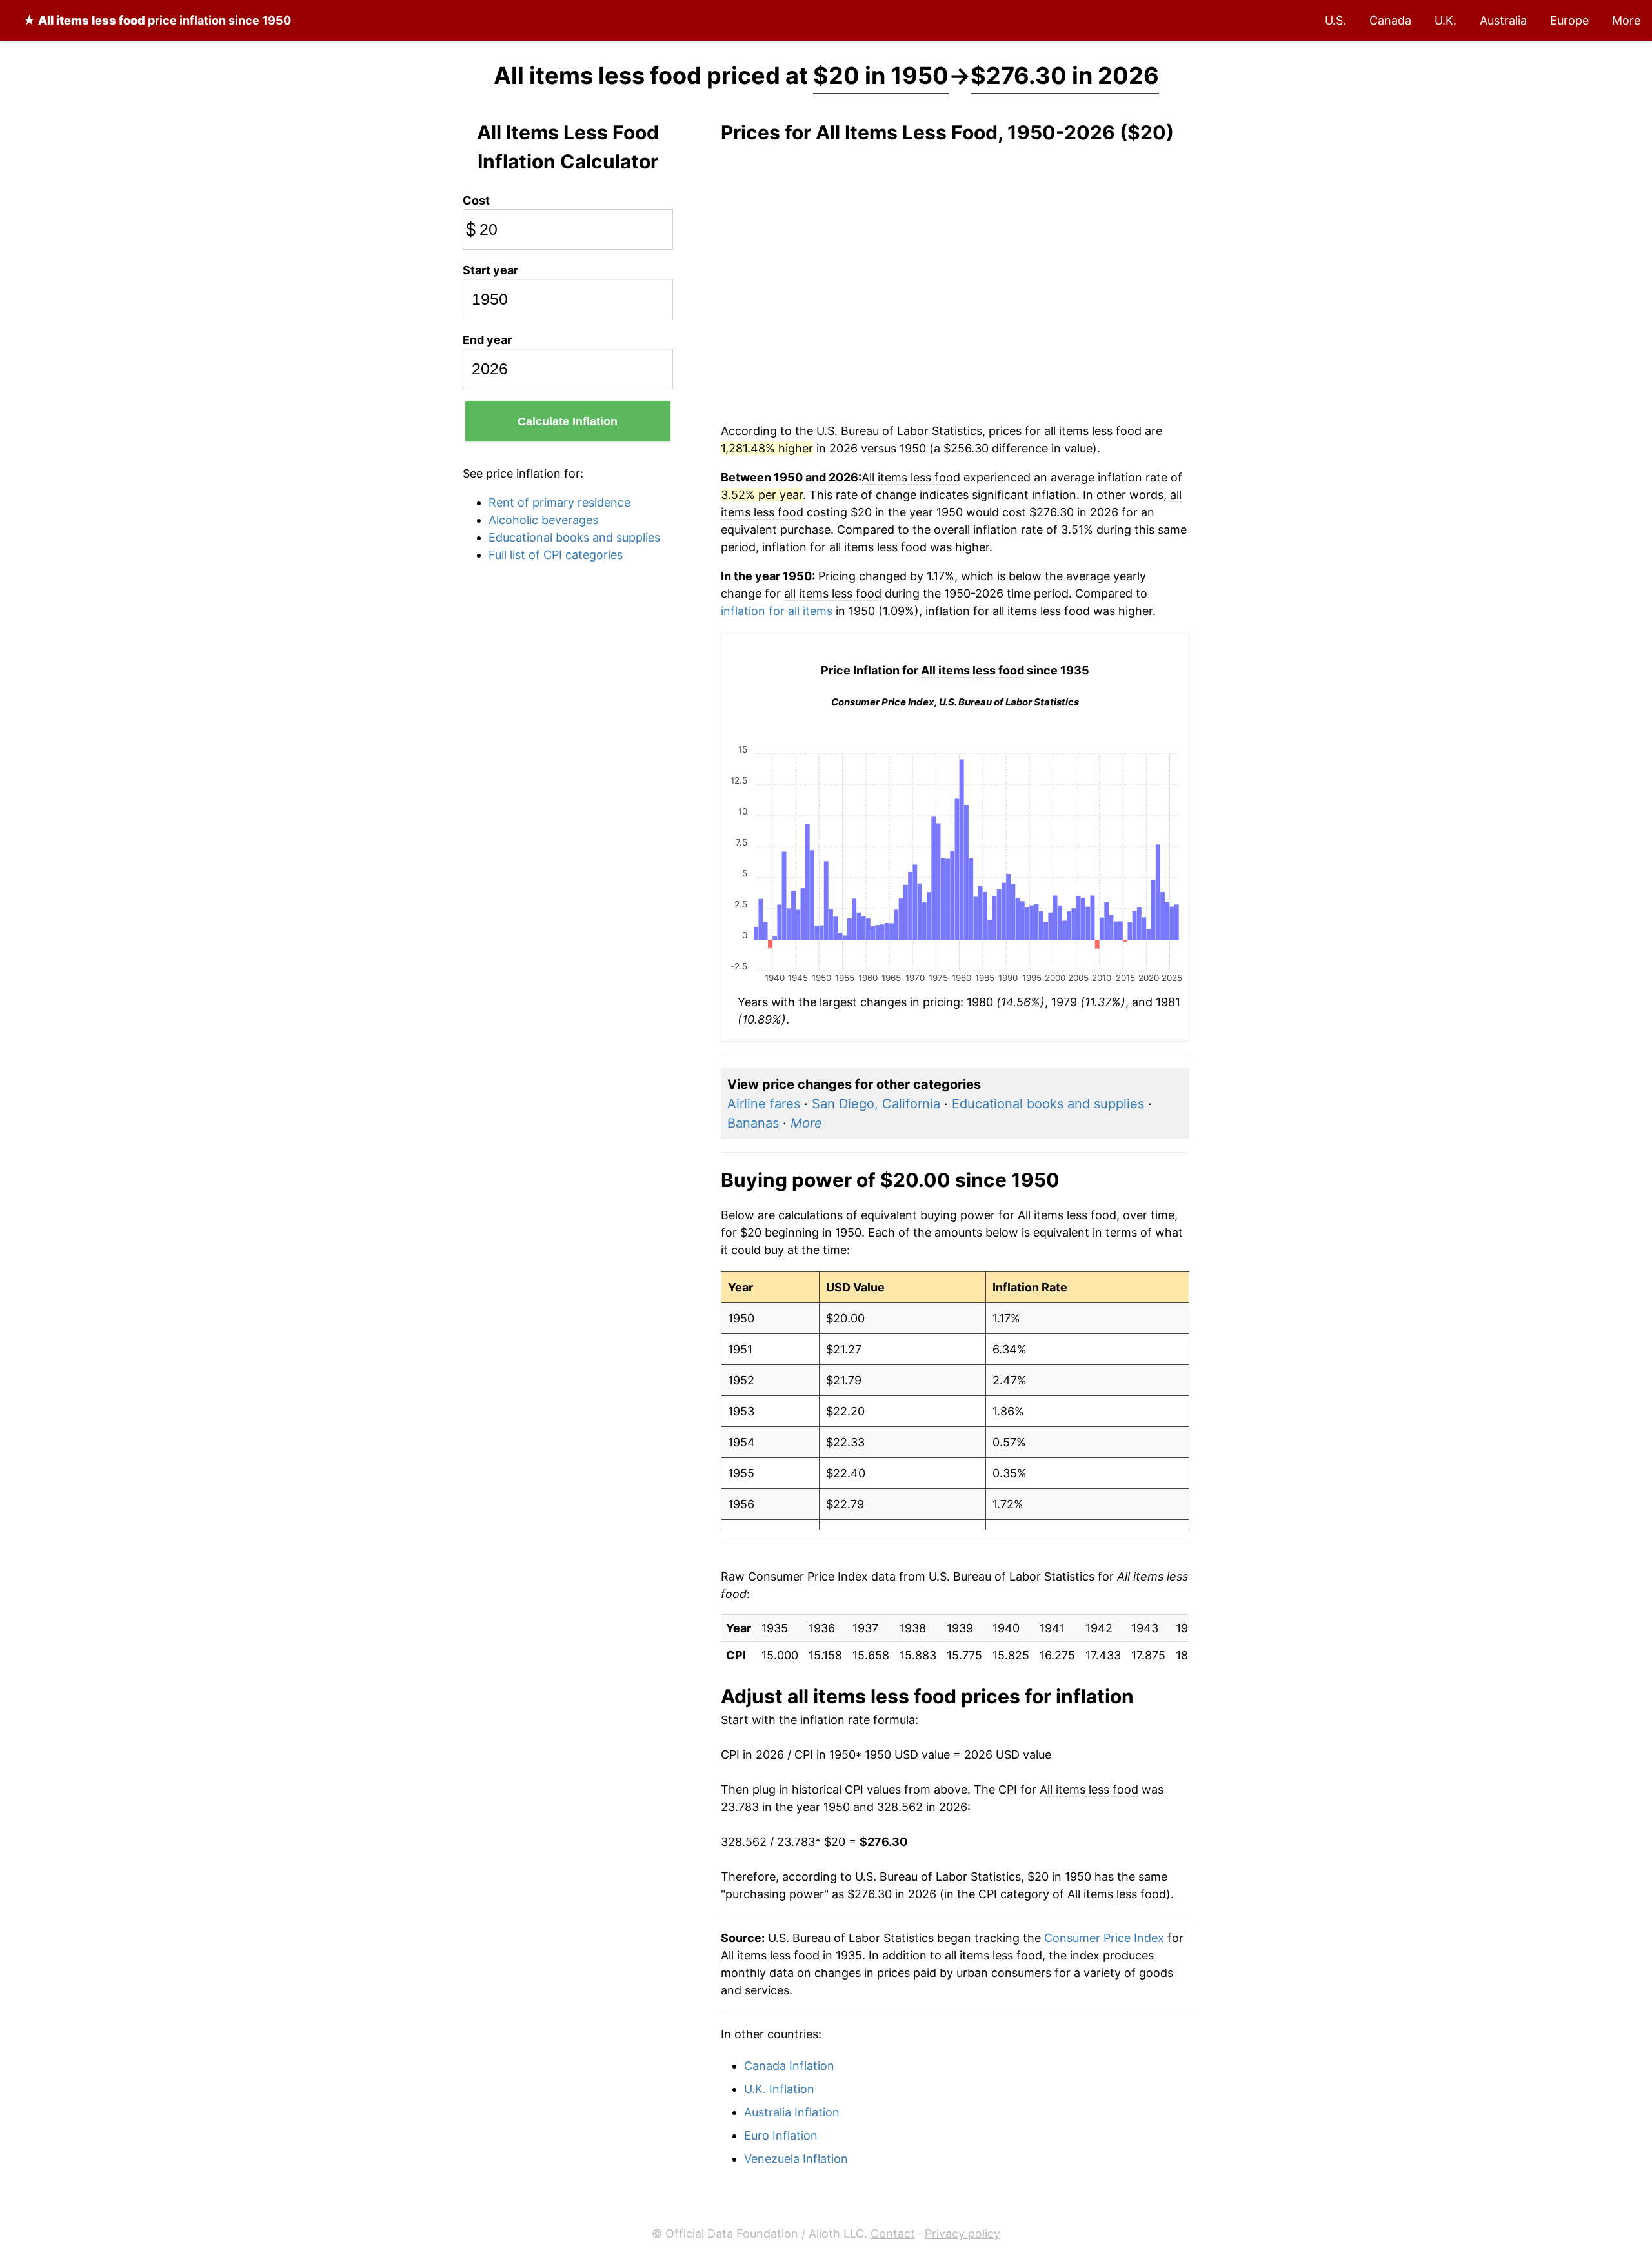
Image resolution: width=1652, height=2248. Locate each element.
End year (487, 340)
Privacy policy (962, 2233)
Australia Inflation (792, 2112)
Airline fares (764, 1104)
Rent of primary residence (559, 502)
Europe (1569, 20)
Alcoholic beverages (543, 520)
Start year (490, 270)
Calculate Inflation (568, 421)
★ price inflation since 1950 (157, 20)
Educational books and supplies (574, 537)
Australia (1503, 20)
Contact (893, 2233)
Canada (1390, 20)
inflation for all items (777, 611)
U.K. (1445, 20)
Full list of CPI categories (556, 555)
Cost (476, 200)
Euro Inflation (781, 2135)
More (1626, 20)
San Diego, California (876, 1104)
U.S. (1335, 20)
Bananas (753, 1123)
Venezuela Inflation (796, 2159)
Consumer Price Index (1104, 1938)
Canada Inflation (789, 2066)
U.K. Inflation (779, 2089)
